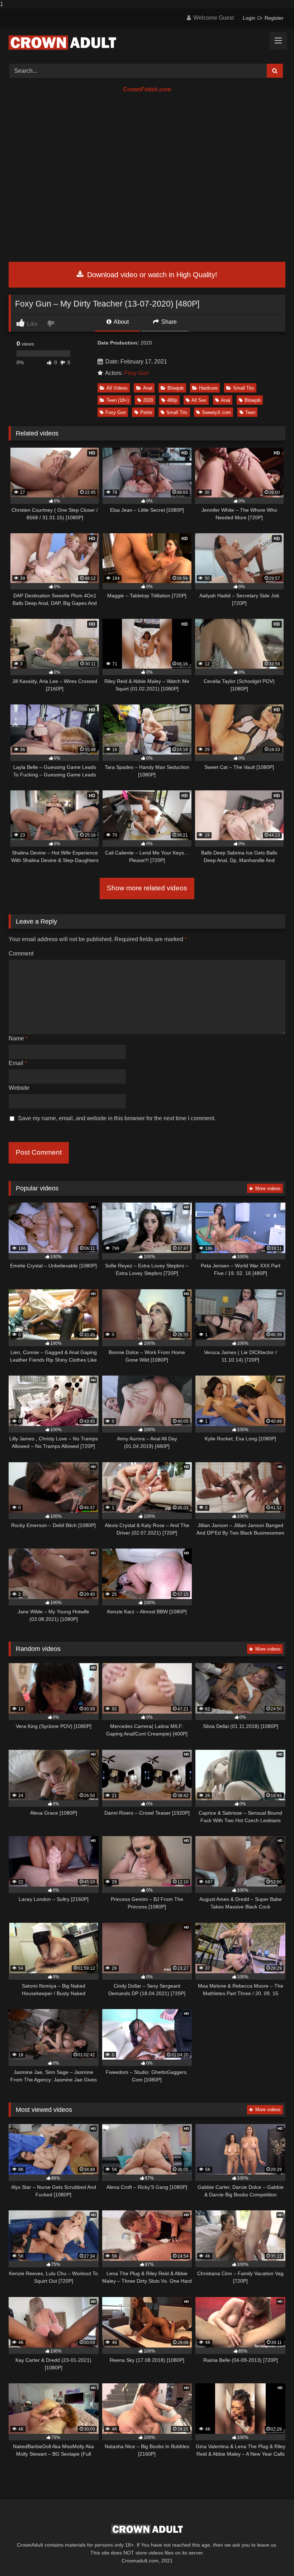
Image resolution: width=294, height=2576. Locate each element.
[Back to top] (272, 2556)
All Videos (117, 388)
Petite (146, 412)
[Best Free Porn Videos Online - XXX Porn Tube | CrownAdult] (147, 43)
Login (249, 18)
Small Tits (244, 388)
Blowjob (176, 388)
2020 (148, 400)
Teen (250, 412)
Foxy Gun (136, 373)
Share (168, 322)
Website (19, 1088)
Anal (148, 388)
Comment (21, 954)
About (121, 322)
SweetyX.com (216, 412)
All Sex (199, 400)
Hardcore (208, 388)
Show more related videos (147, 888)
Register (274, 18)
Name (18, 1038)
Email (18, 1063)
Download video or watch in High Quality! (151, 275)
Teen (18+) (118, 400)
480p (172, 400)
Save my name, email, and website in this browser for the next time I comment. (117, 1118)
